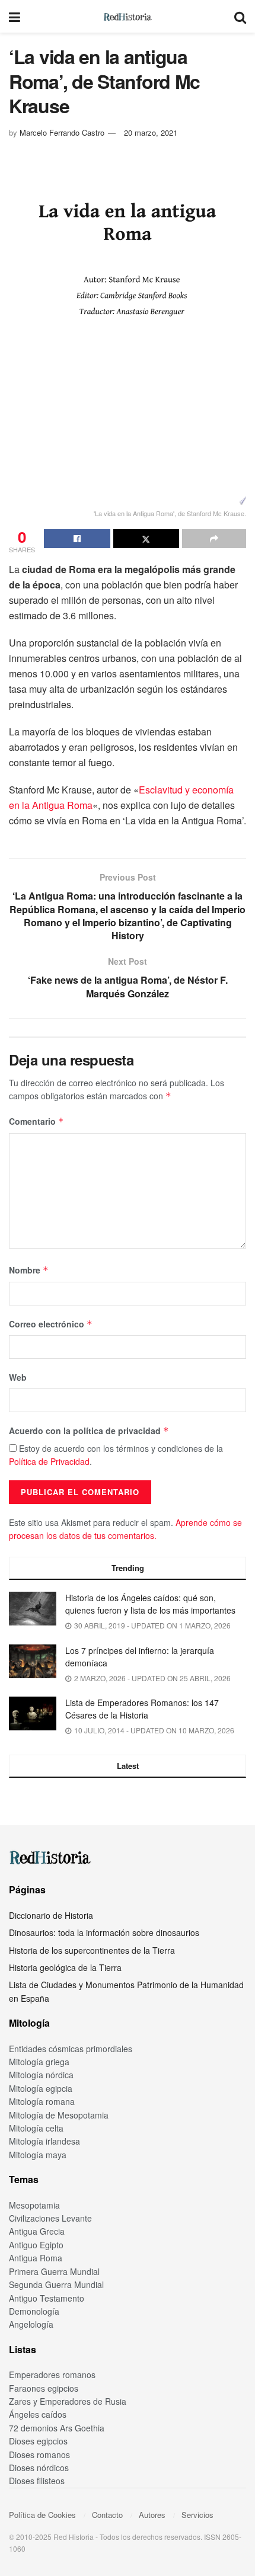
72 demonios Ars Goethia (57, 2428)
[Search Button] (240, 16)
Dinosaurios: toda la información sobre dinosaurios (104, 1932)
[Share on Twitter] (146, 539)
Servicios (197, 2515)
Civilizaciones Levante (50, 2218)
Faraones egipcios (44, 2388)
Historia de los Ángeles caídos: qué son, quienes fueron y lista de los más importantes (150, 1604)
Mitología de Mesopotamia (59, 2115)
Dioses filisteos (37, 2481)
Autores (152, 2515)
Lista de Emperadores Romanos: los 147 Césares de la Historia (142, 1709)
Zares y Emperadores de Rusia (68, 2401)
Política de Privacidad (49, 1461)
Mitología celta (36, 2128)
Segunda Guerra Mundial (56, 2284)
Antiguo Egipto (36, 2245)
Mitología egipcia (41, 2088)
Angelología (31, 2324)
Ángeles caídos (38, 2414)
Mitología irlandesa (44, 2141)
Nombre (29, 1270)
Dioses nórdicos (39, 2468)
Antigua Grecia (37, 2231)
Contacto (107, 2515)
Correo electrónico (51, 1324)
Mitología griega (39, 2062)
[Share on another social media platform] (214, 539)
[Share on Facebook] (77, 539)
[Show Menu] (15, 16)
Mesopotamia (34, 2205)
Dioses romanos (39, 2455)
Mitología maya (38, 2155)
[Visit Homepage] (127, 17)
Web (18, 1377)
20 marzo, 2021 (151, 132)
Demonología (34, 2311)
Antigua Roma (36, 2258)
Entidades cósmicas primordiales (71, 2049)
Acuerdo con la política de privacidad (89, 1431)
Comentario (36, 1121)
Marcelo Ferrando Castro (62, 132)
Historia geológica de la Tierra (65, 1967)
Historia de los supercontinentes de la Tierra (92, 1950)
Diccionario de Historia (51, 1915)
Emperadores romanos (52, 2375)
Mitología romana (42, 2101)
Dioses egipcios (38, 2441)
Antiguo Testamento (47, 2298)
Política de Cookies (42, 2515)
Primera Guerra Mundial (54, 2271)
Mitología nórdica (41, 2075)
